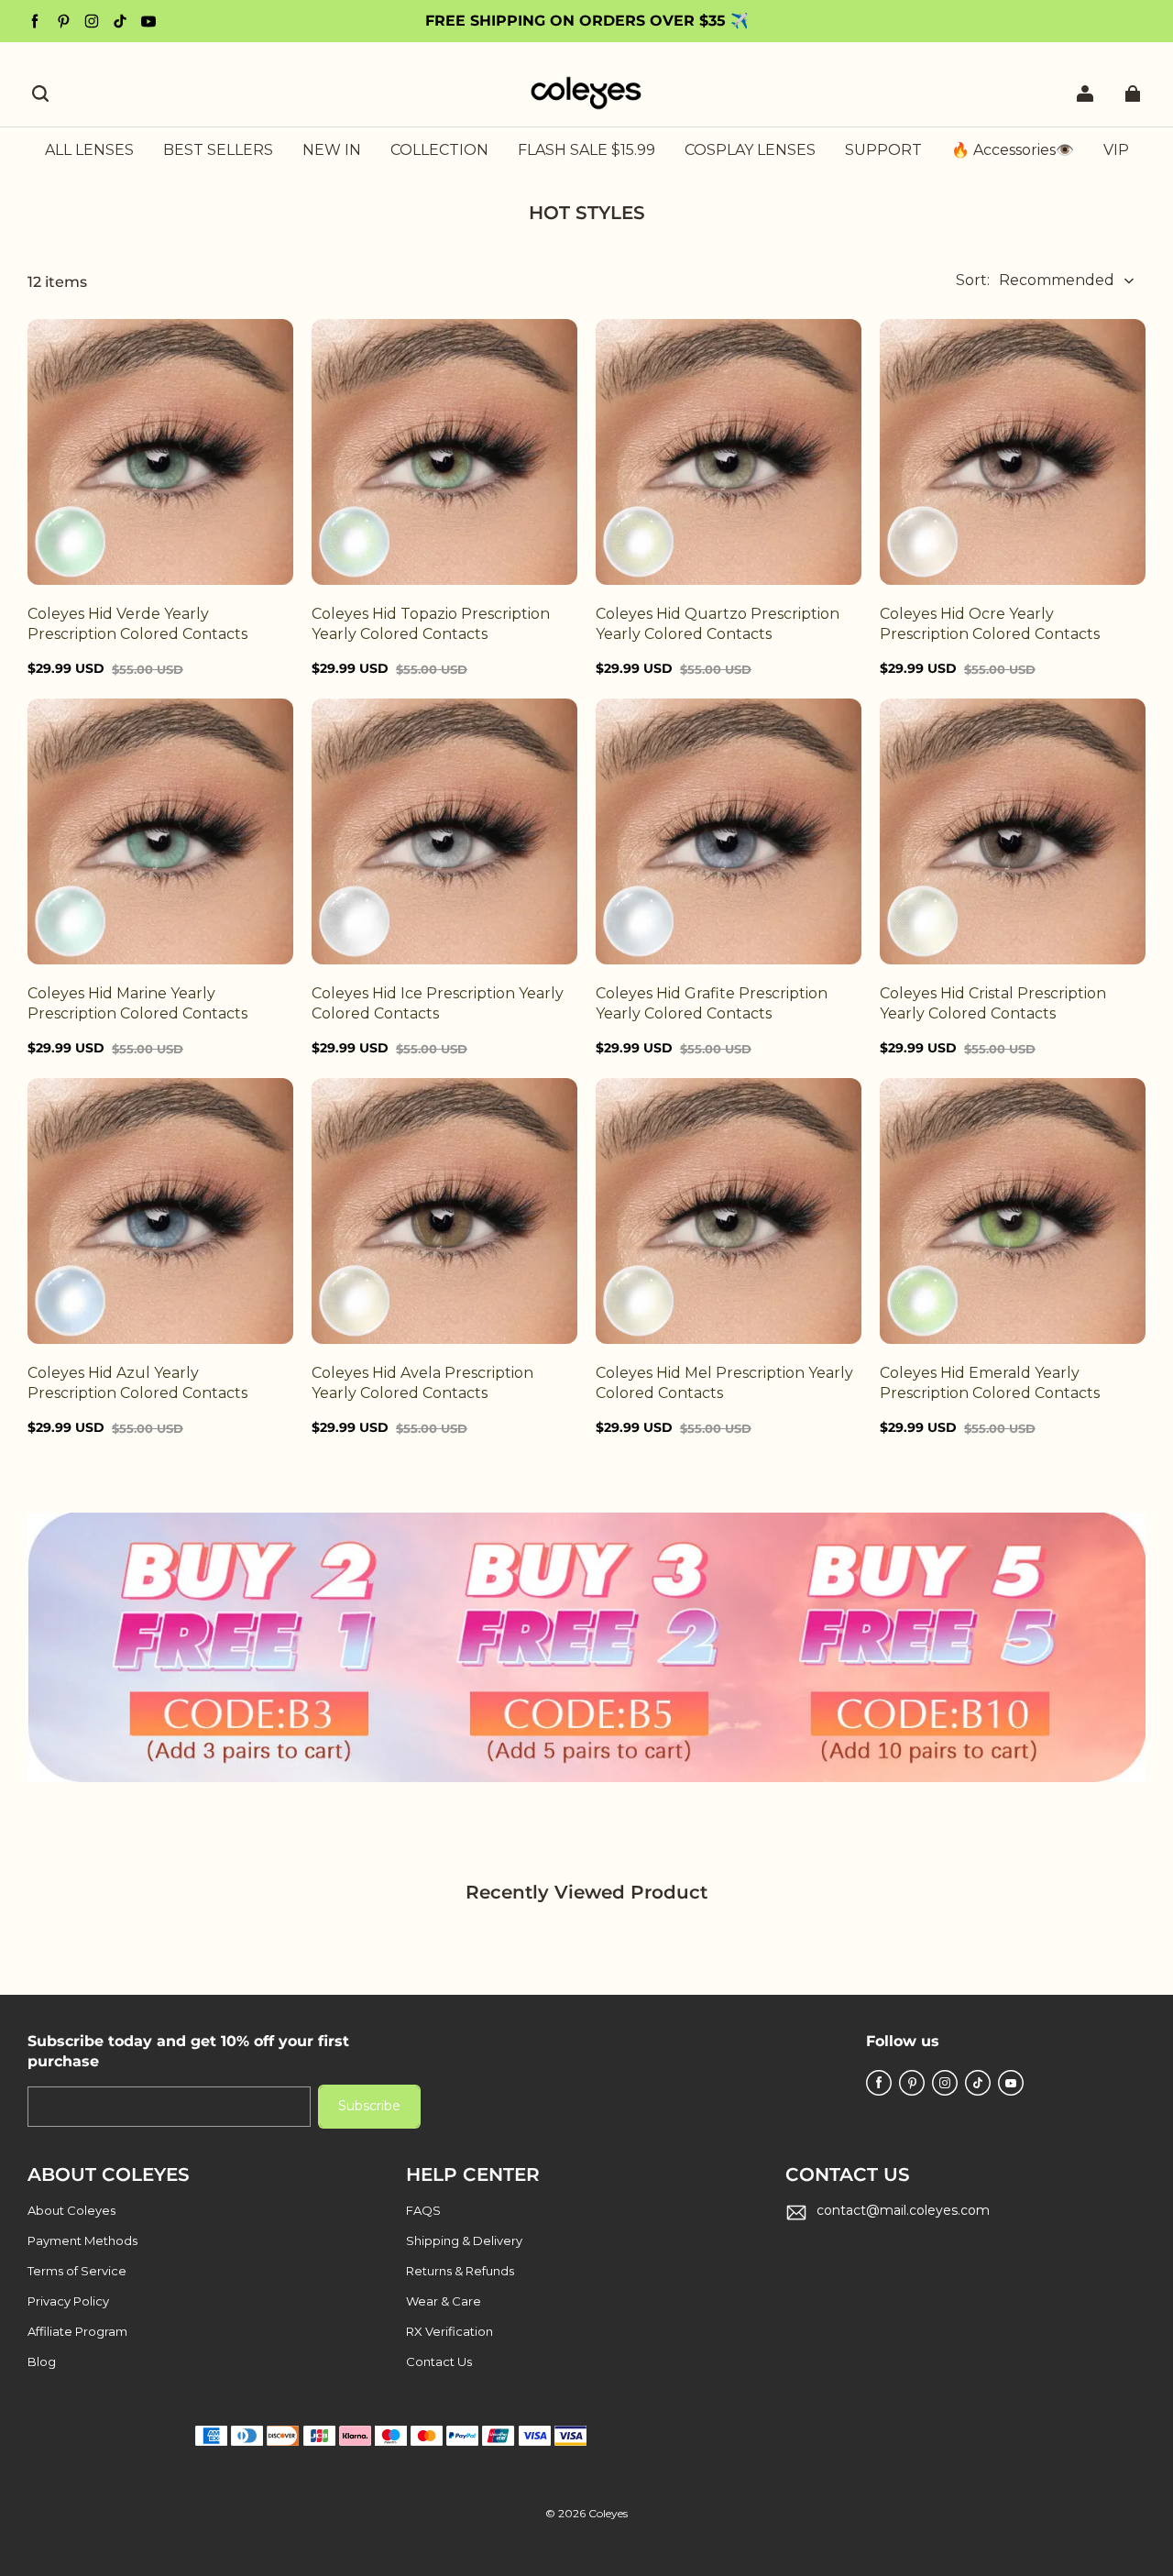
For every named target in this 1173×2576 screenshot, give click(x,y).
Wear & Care (444, 2301)
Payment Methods (82, 2240)
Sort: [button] (1035, 280)
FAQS (423, 2210)
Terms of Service (77, 2271)
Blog (42, 2361)
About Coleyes (71, 2210)
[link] (439, 151)
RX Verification (449, 2331)
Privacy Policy (68, 2301)
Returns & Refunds (460, 2271)
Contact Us (439, 2361)
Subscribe (369, 2106)
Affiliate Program (77, 2331)
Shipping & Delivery (464, 2240)
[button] (40, 94)
